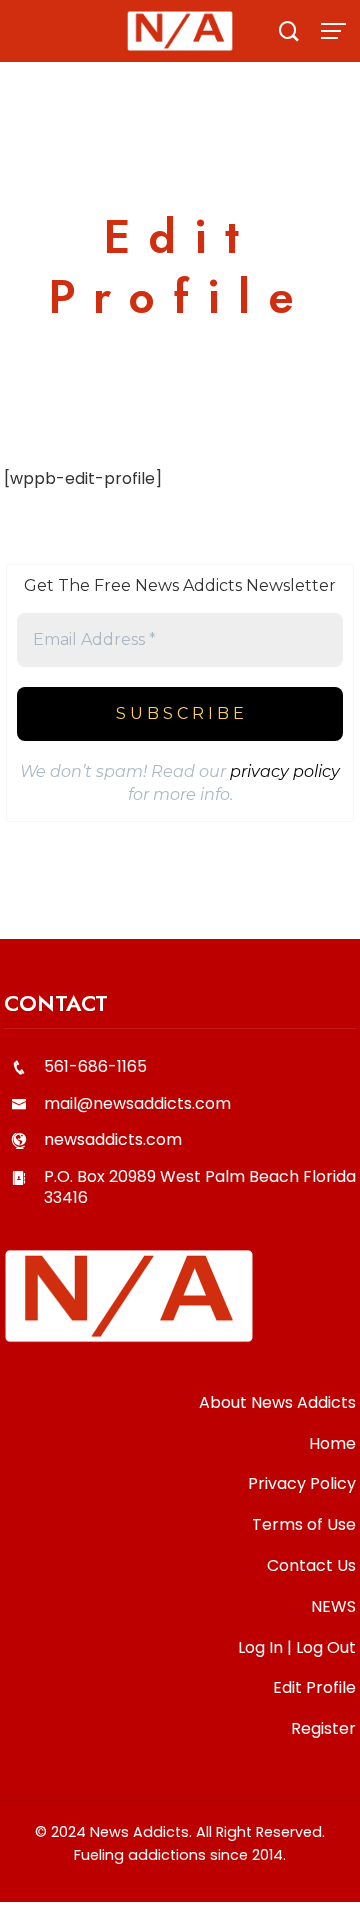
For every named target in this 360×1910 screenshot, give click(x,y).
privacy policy (285, 771)
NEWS (333, 1606)
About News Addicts (277, 1402)
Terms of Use (304, 1524)
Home (332, 1443)
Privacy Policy (302, 1483)
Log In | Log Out (297, 1647)
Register (323, 1728)
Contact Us (311, 1565)
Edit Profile (314, 1687)
